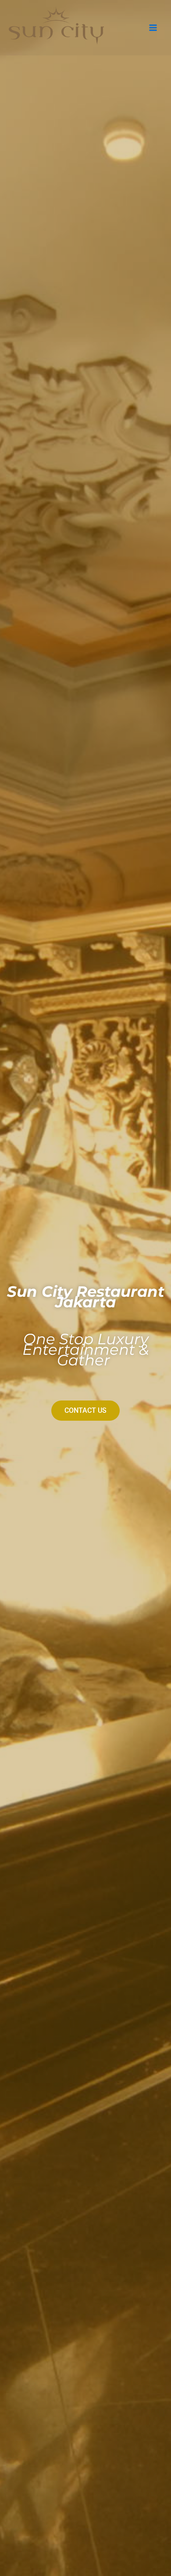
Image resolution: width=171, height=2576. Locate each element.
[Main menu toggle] (153, 28)
